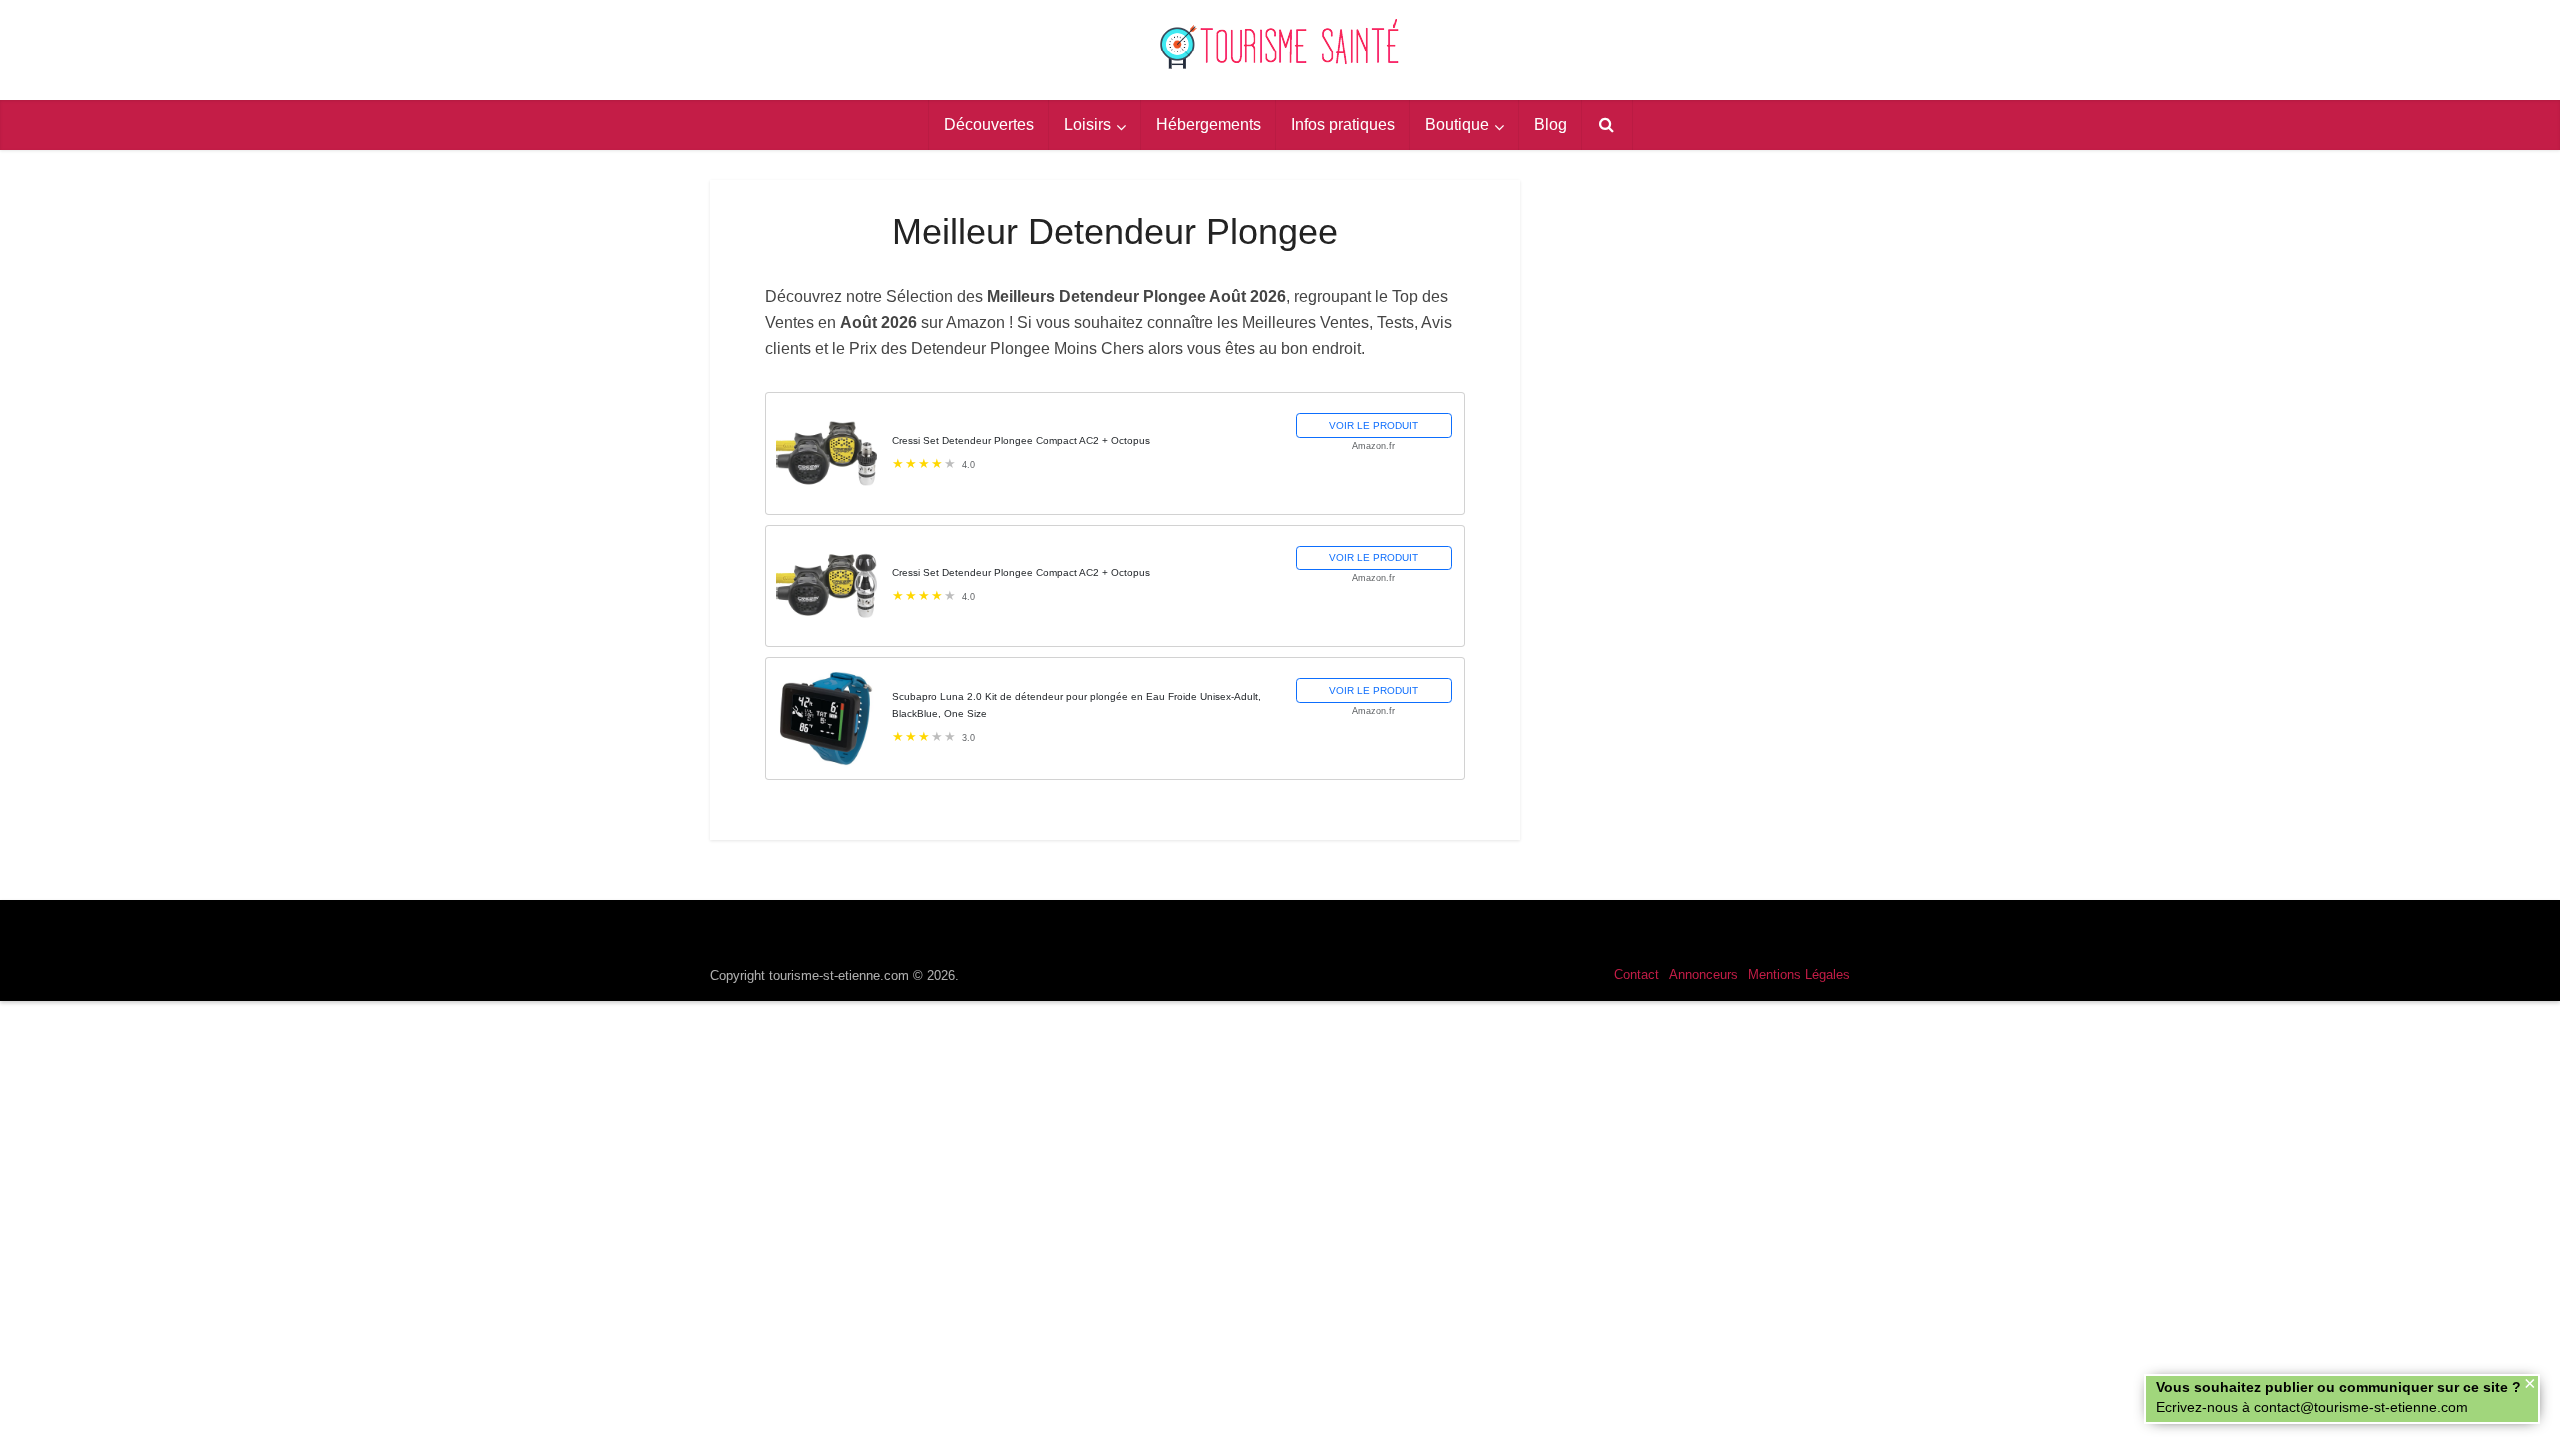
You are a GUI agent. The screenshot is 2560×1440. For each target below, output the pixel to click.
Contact (1636, 974)
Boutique (1457, 124)
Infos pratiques (1343, 124)
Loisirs (1087, 124)
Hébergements (1208, 124)
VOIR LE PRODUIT (1373, 425)
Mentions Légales (1799, 974)
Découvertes (989, 124)
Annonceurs (1703, 974)
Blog (1550, 124)
